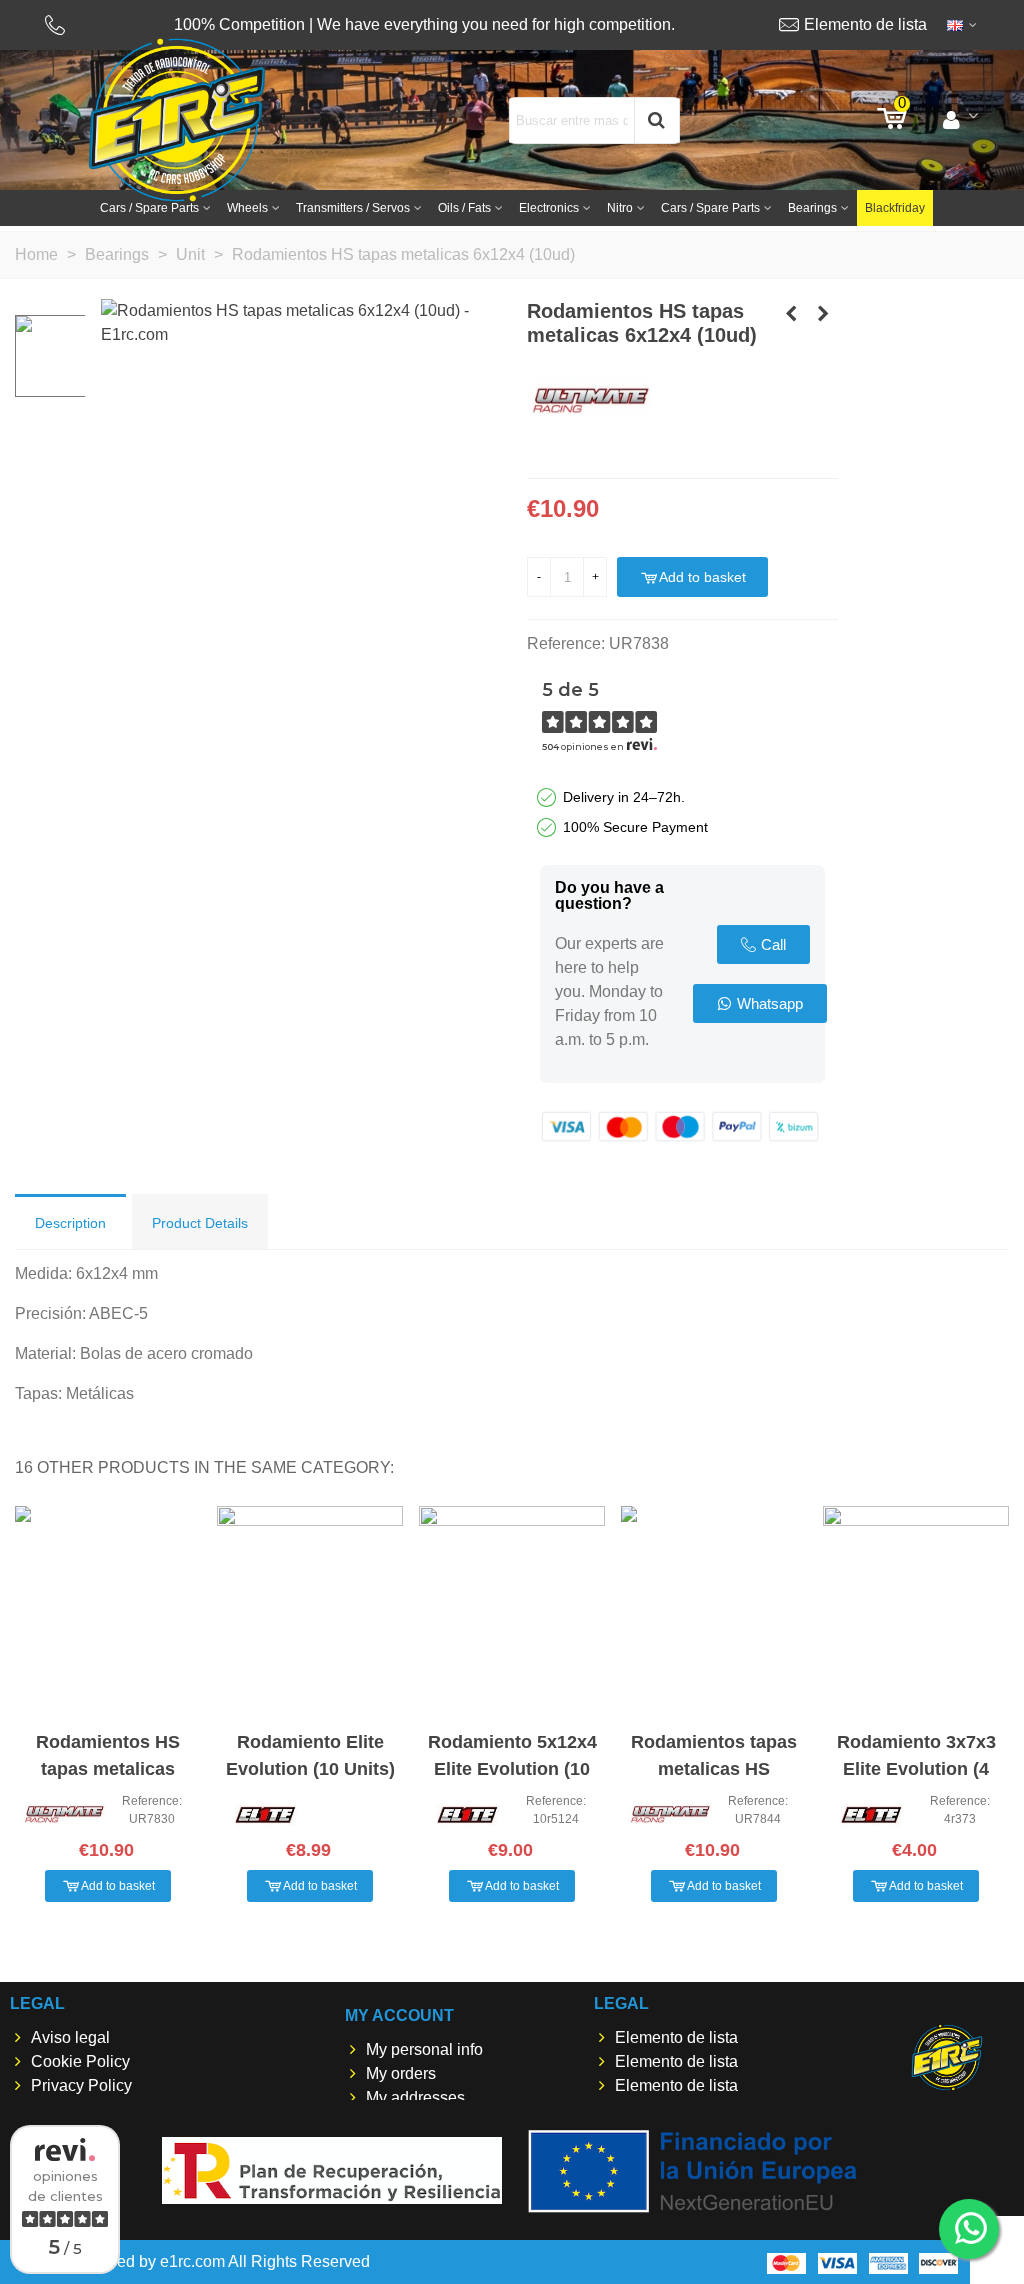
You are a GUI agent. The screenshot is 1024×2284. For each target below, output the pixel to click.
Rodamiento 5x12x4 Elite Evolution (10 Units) (512, 1769)
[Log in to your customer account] (960, 120)
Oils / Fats (464, 208)
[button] (763, 944)
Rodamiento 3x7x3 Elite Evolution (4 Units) (916, 1769)
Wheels (247, 208)
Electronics (549, 208)
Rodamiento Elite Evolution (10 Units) (310, 1755)
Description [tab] (70, 1223)
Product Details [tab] (200, 1223)
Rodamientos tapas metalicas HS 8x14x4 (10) (714, 1769)
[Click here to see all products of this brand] (589, 401)
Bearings (812, 208)
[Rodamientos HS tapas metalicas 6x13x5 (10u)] (823, 314)
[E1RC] (947, 2057)
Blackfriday (895, 208)
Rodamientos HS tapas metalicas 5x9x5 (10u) (108, 1769)
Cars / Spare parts (149, 208)
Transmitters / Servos (353, 208)
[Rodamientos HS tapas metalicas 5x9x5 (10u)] (791, 314)
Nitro (620, 208)
